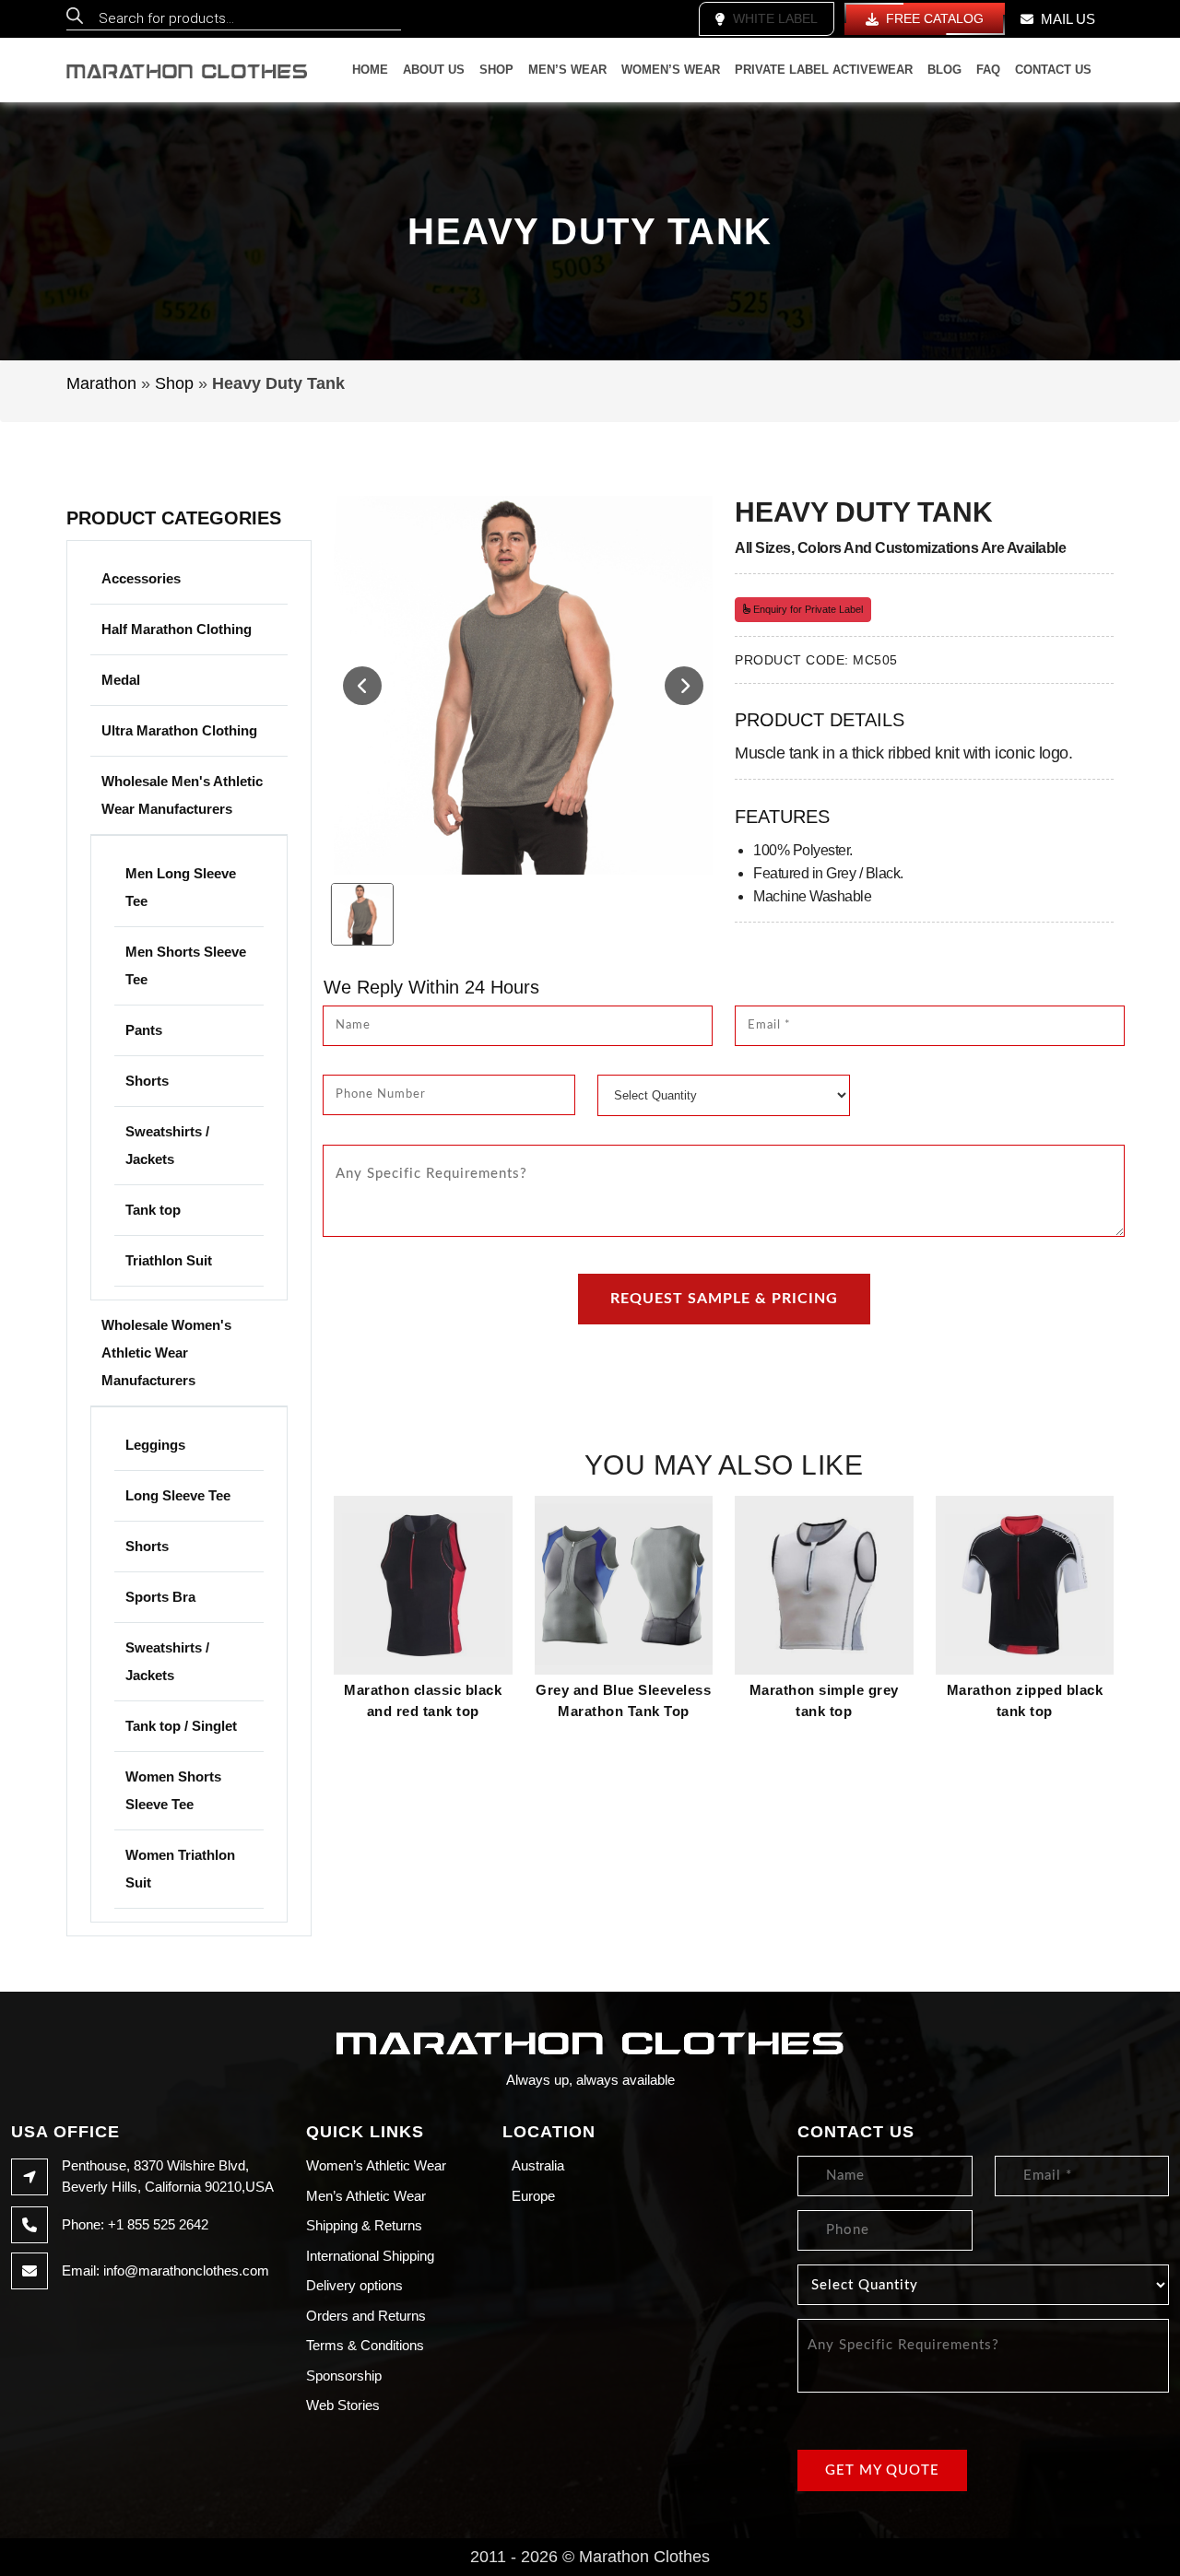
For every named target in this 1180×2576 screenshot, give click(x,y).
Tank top (153, 1210)
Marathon (101, 383)
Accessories (141, 578)
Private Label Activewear (824, 70)
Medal (121, 680)
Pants (144, 1030)
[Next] (684, 686)
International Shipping (370, 2256)
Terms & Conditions (365, 2345)
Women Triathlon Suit (180, 1869)
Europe (533, 2196)
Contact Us (1053, 70)
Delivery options (354, 2285)
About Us (434, 70)
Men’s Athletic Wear (366, 2196)
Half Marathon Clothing (177, 629)
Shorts (147, 1081)
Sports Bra (160, 1597)
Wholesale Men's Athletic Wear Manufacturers (182, 795)
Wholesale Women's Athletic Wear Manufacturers (166, 1353)
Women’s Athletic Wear (376, 2165)
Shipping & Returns (364, 2225)
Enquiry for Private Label (807, 609)
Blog (944, 70)
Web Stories (343, 2405)
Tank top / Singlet (181, 1726)
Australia (538, 2165)
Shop (496, 70)
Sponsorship (344, 2376)
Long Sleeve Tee (178, 1495)
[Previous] (362, 686)
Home (370, 70)
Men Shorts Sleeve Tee (186, 965)
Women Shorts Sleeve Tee (173, 1790)
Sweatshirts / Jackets (167, 1145)
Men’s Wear (567, 70)
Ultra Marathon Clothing (179, 730)
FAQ (988, 70)
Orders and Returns (366, 2316)
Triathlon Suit (169, 1260)
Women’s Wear (671, 70)
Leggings (155, 1445)
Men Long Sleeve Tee (181, 887)
